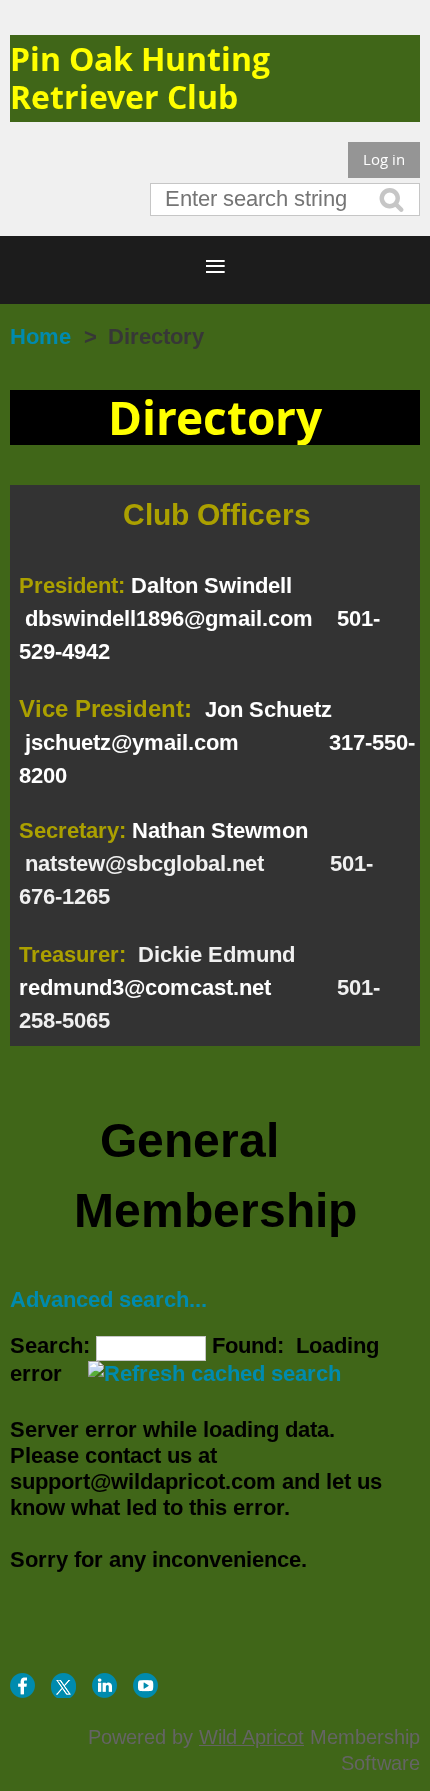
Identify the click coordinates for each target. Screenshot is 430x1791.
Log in (384, 159)
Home (40, 336)
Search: (50, 1345)
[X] (63, 1685)
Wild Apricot (251, 1737)
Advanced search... (108, 1299)
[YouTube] (145, 1685)
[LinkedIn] (104, 1685)
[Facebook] (22, 1685)
